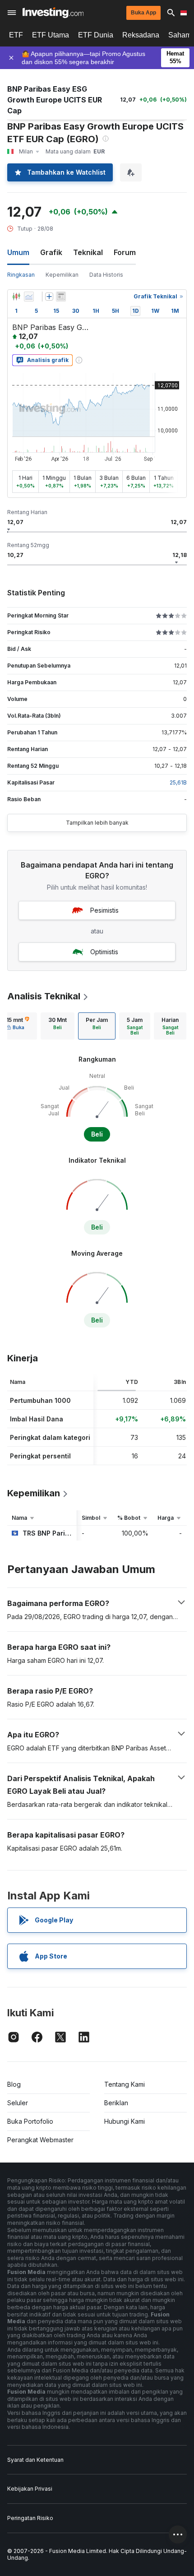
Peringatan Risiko (30, 2518)
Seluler (18, 2103)
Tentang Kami (125, 2084)
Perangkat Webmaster (40, 2140)
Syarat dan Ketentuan (35, 2460)
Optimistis (104, 952)
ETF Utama (51, 35)
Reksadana (141, 35)
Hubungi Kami (125, 2121)
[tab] (58, 1026)
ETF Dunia (96, 35)
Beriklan (116, 2103)
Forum (125, 252)
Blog (14, 2084)
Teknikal (88, 252)
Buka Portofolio (30, 2121)
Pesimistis (104, 910)
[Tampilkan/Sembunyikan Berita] (61, 297)
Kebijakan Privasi (30, 2489)
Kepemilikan (62, 275)
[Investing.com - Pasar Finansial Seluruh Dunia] (53, 13)
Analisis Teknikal (44, 996)
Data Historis (106, 275)
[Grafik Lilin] (16, 297)
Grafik (51, 252)
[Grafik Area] (29, 297)
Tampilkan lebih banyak (97, 823)
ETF (16, 35)
